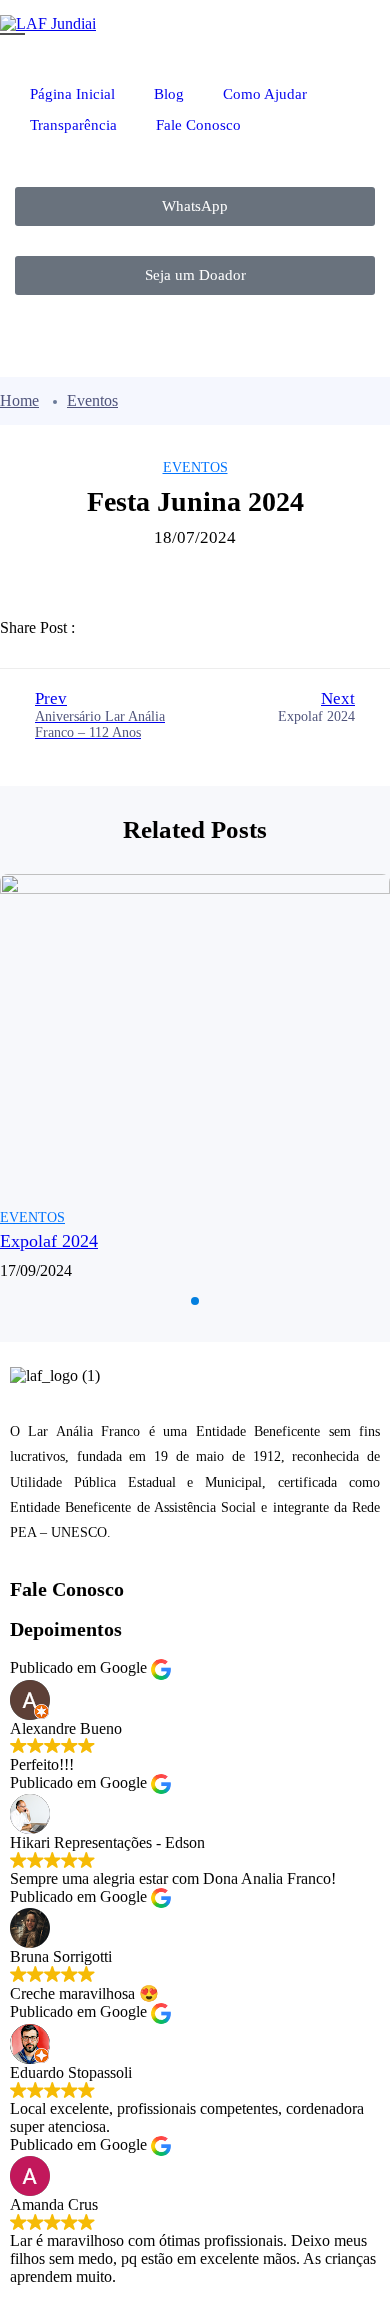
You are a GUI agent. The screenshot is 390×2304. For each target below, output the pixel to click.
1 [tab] (195, 1301)
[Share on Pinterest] (242, 628)
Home (19, 400)
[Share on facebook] (104, 628)
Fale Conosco (198, 125)
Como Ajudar (267, 94)
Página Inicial (72, 94)
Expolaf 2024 (49, 1241)
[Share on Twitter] (150, 628)
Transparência (73, 125)
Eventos (92, 400)
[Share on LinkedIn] (196, 628)
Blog (169, 94)
